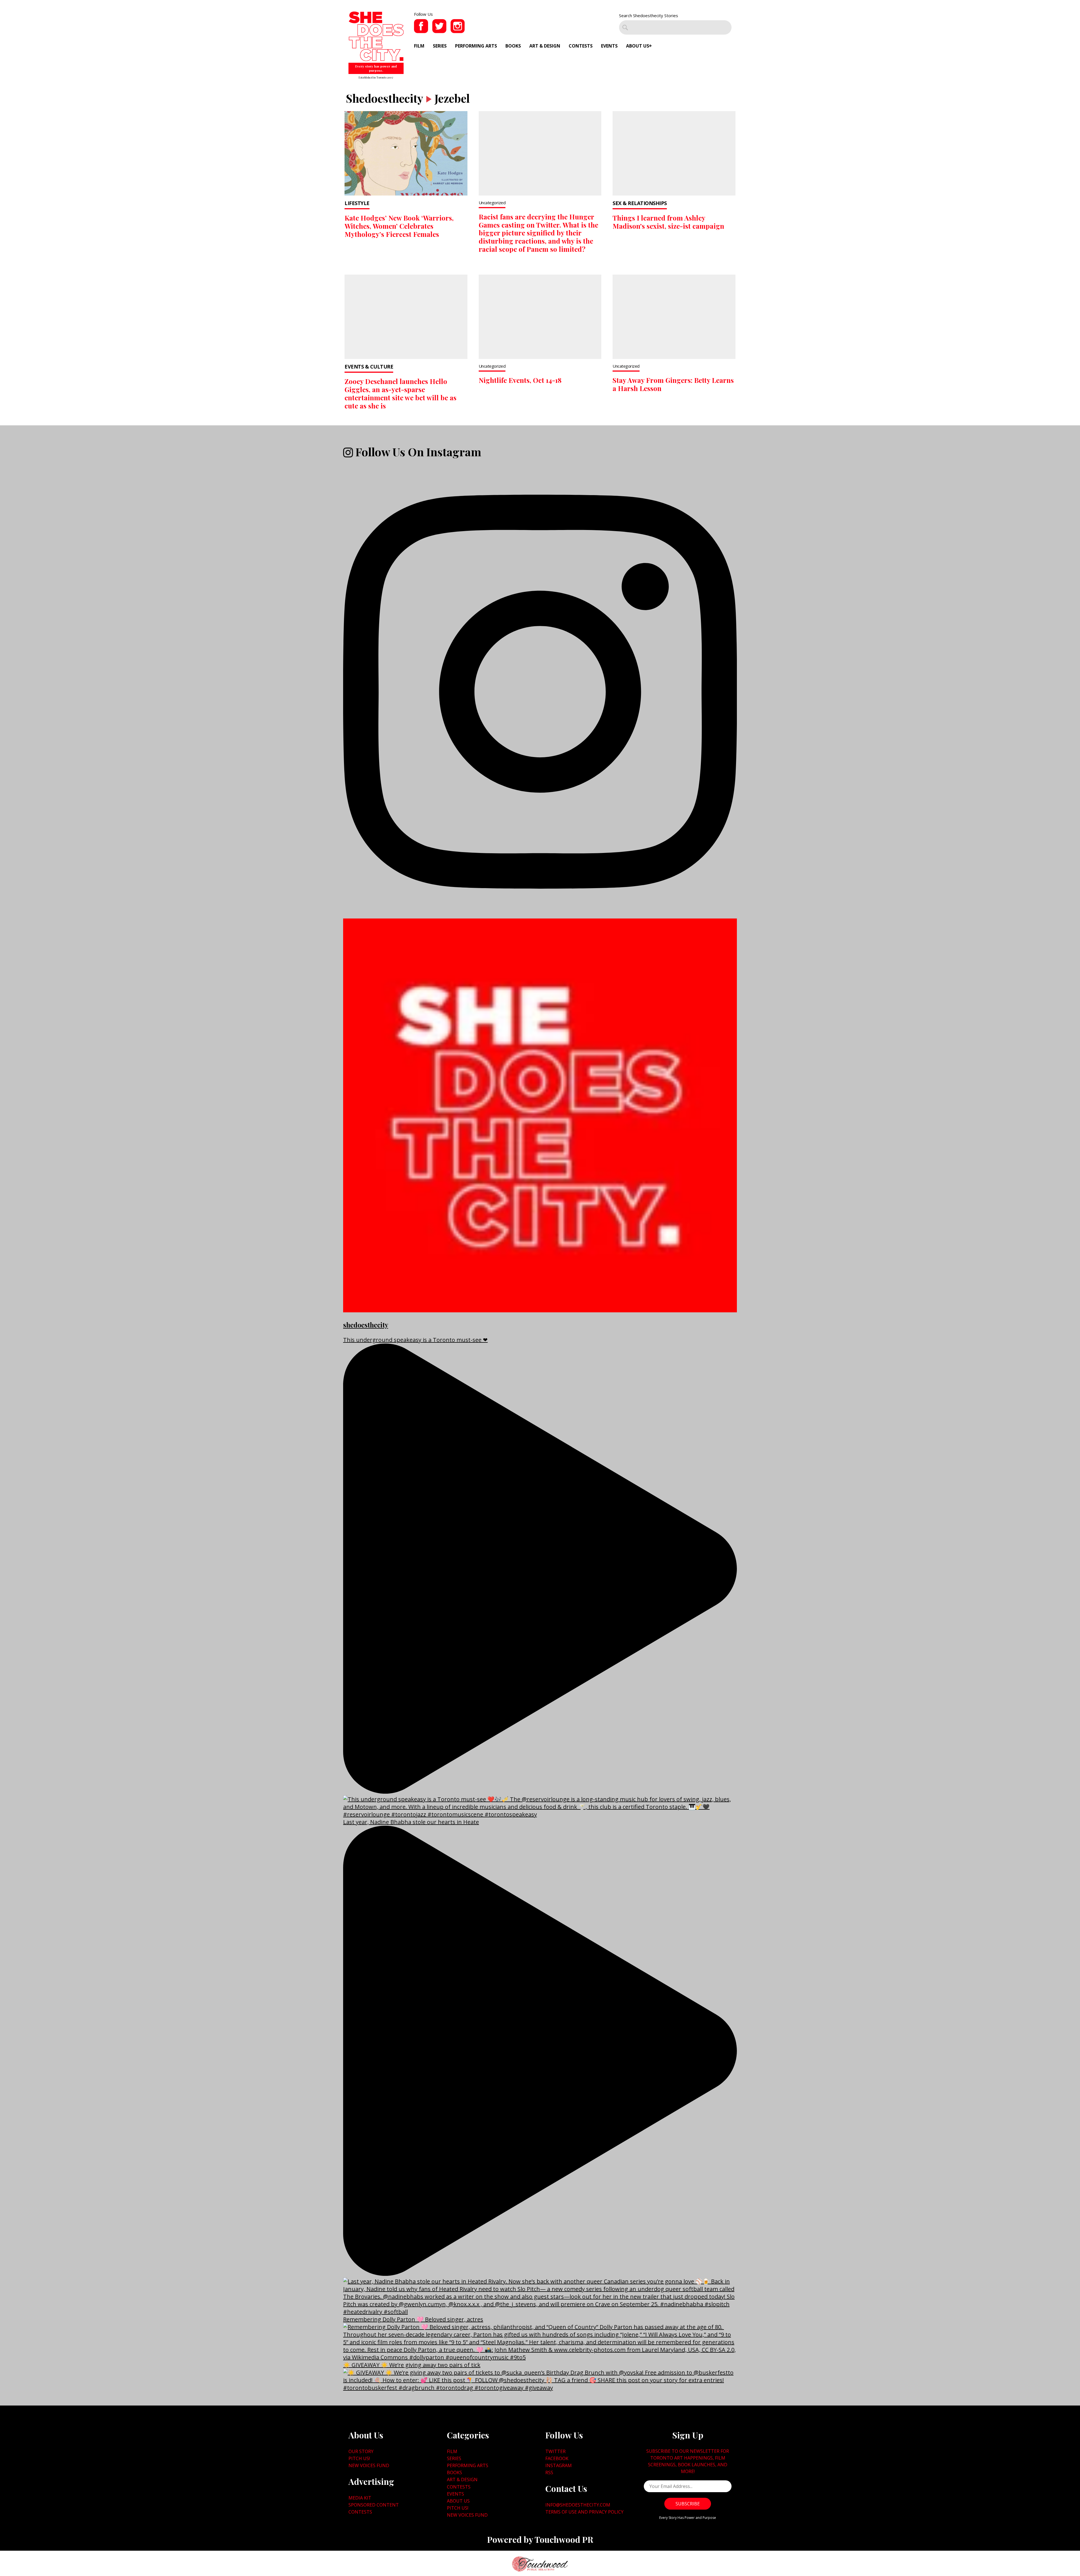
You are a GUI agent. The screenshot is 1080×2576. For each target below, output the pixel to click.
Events (609, 46)
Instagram (559, 2465)
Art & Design (545, 46)
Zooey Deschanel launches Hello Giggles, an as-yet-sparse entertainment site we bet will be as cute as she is (400, 393)
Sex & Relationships (640, 203)
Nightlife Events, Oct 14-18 (520, 380)
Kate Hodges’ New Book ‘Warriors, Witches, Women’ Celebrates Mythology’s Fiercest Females (399, 226)
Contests (581, 46)
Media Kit (360, 2498)
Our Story (361, 2451)
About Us (638, 46)
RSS (549, 2472)
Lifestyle (357, 203)
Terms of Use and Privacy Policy (584, 2512)
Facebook (557, 2458)
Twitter (555, 2451)
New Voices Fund (369, 2465)
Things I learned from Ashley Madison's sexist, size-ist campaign (668, 222)
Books (513, 46)
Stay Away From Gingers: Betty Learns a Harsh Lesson (673, 384)
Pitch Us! (359, 2458)
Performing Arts (476, 46)
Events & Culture (369, 367)
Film (419, 46)
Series (440, 46)
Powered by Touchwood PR (540, 2539)
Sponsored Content (374, 2505)
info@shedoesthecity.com (578, 2505)
